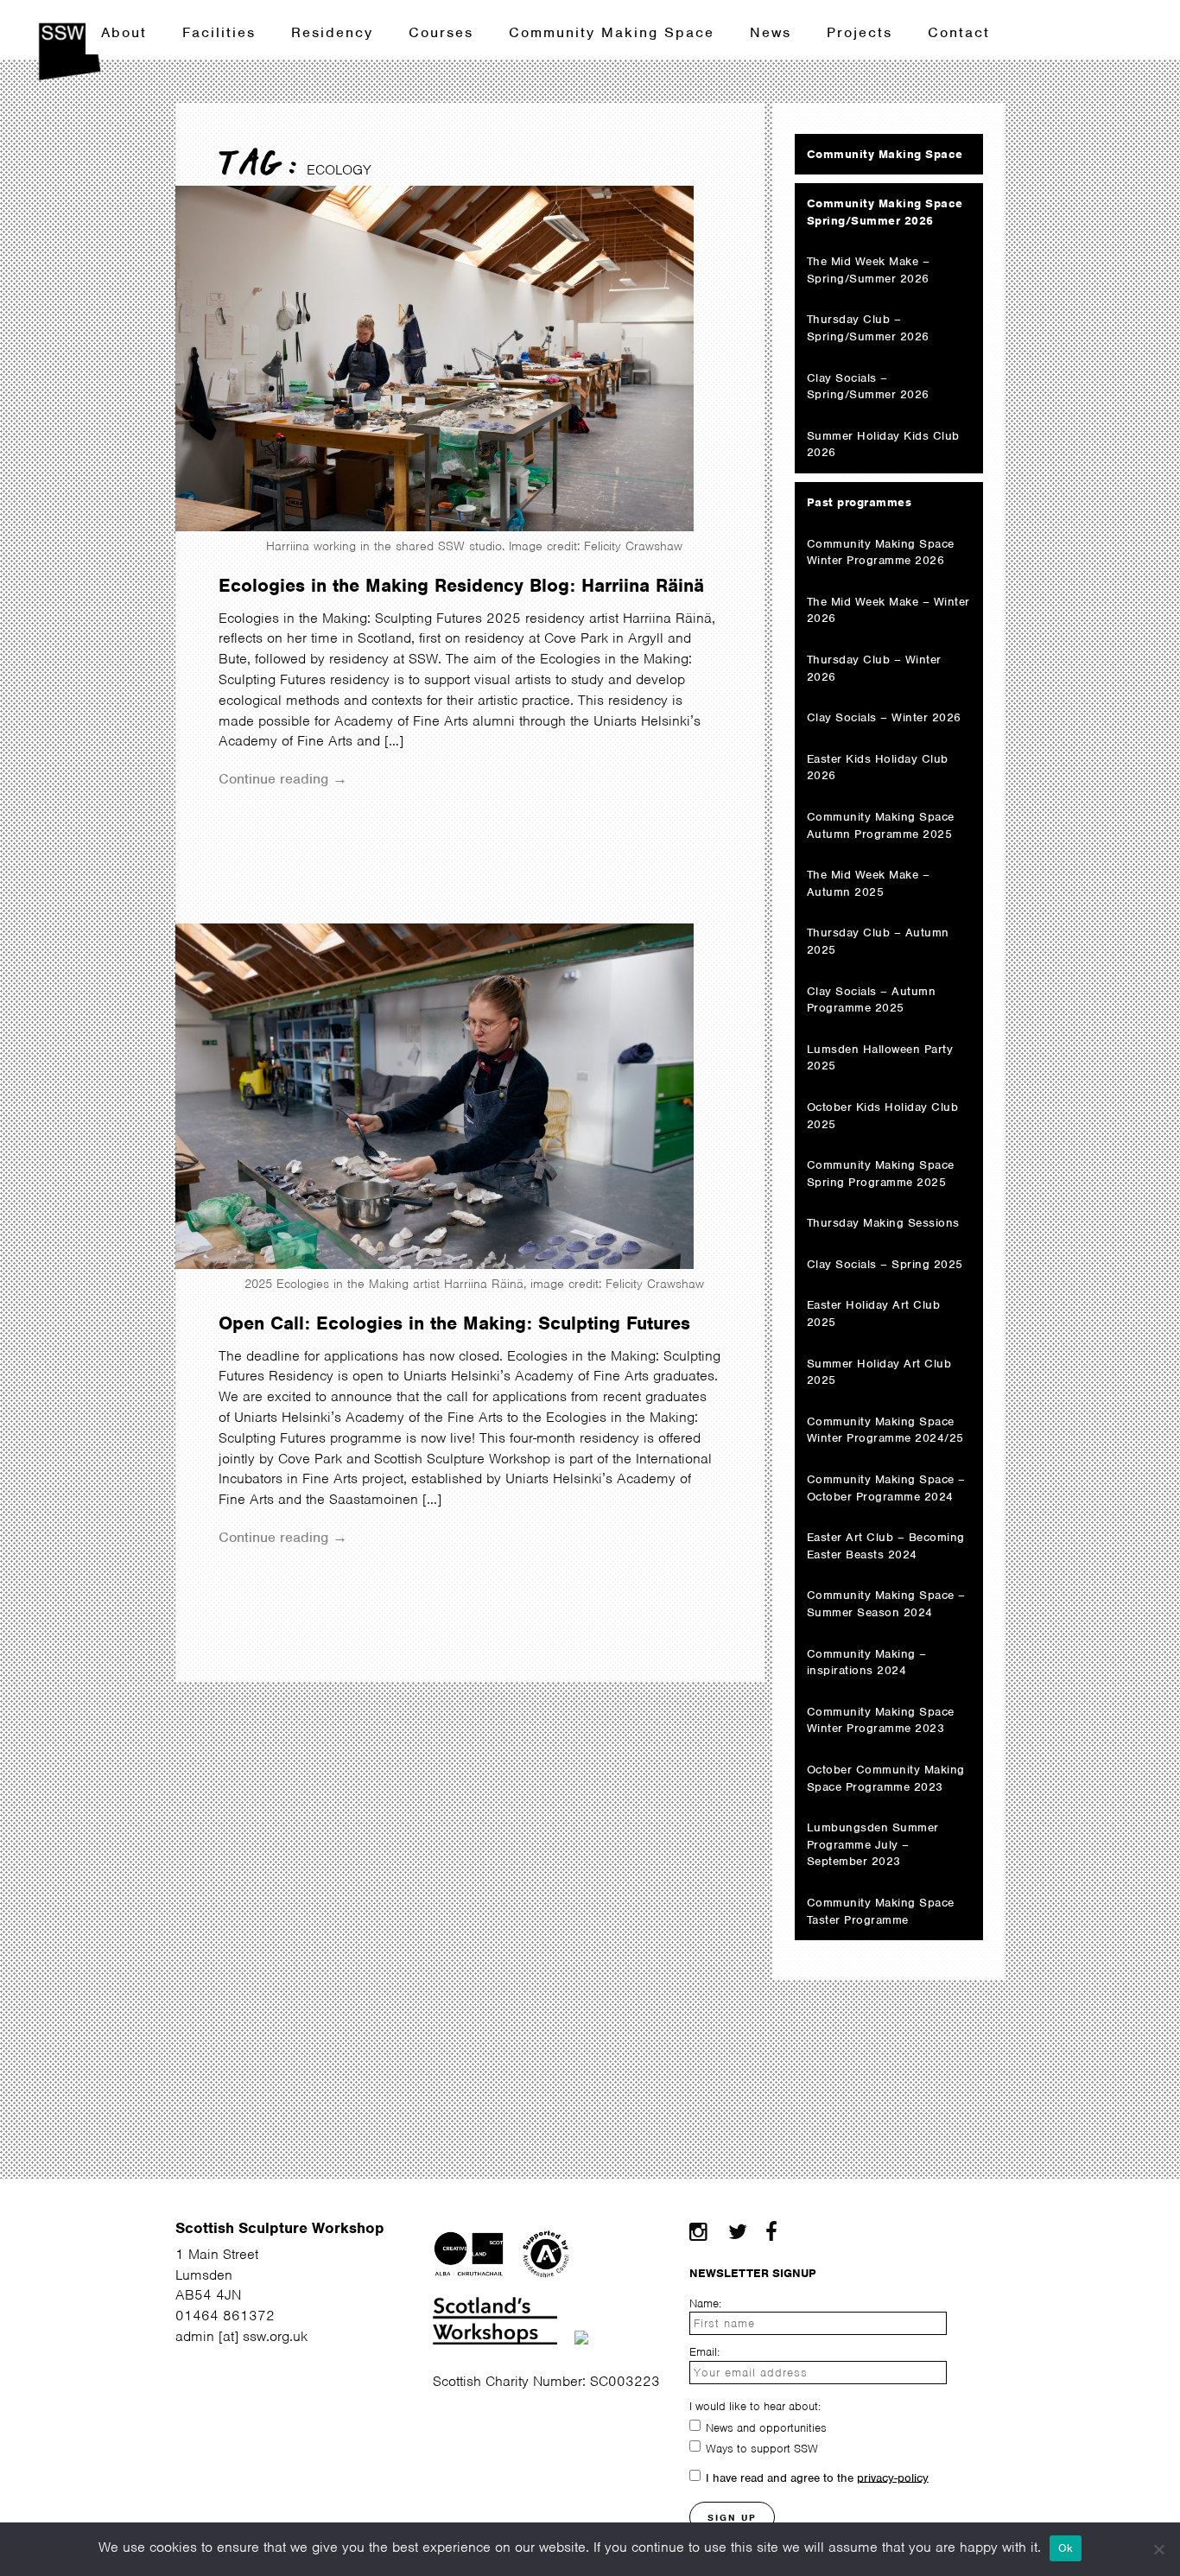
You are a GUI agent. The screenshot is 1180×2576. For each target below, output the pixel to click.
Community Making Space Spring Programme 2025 (881, 1174)
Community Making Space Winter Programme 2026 (881, 552)
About (124, 32)
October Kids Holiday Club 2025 (883, 1116)
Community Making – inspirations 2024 (867, 1662)
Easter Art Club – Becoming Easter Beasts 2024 (886, 1546)
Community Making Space (612, 32)
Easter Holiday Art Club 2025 (874, 1313)
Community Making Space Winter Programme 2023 (881, 1720)
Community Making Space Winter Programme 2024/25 (885, 1430)
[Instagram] (698, 2232)
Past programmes (860, 502)
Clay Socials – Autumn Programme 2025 (872, 1000)
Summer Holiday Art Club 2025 (879, 1372)
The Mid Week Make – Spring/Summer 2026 (869, 270)
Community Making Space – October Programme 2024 (886, 1488)
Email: (704, 2352)
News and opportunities (766, 2427)
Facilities (219, 32)
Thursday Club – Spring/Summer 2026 (868, 328)
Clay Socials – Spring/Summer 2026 (868, 387)
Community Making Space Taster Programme (881, 1911)
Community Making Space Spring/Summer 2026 (885, 212)
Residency (332, 32)
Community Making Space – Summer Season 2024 (886, 1604)
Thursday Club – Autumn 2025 (878, 941)
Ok (1066, 2548)
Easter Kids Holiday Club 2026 (878, 768)
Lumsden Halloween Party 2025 (880, 1058)
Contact (959, 32)
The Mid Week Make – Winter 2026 (888, 610)
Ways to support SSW (762, 2448)
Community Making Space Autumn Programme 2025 (881, 825)
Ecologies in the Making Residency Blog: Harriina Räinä (461, 585)
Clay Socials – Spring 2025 (885, 1264)
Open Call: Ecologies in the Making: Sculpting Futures (454, 1323)
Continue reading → (283, 779)
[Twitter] (737, 2232)
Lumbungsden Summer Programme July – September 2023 (873, 1844)
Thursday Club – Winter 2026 (874, 668)
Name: (705, 2303)
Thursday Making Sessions (883, 1223)
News (771, 32)
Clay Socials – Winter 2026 (884, 717)
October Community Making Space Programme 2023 (886, 1778)
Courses (441, 32)
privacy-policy (893, 2477)
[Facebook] (771, 2232)
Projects (860, 32)
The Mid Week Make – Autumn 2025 (869, 883)
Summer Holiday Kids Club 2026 (883, 444)
